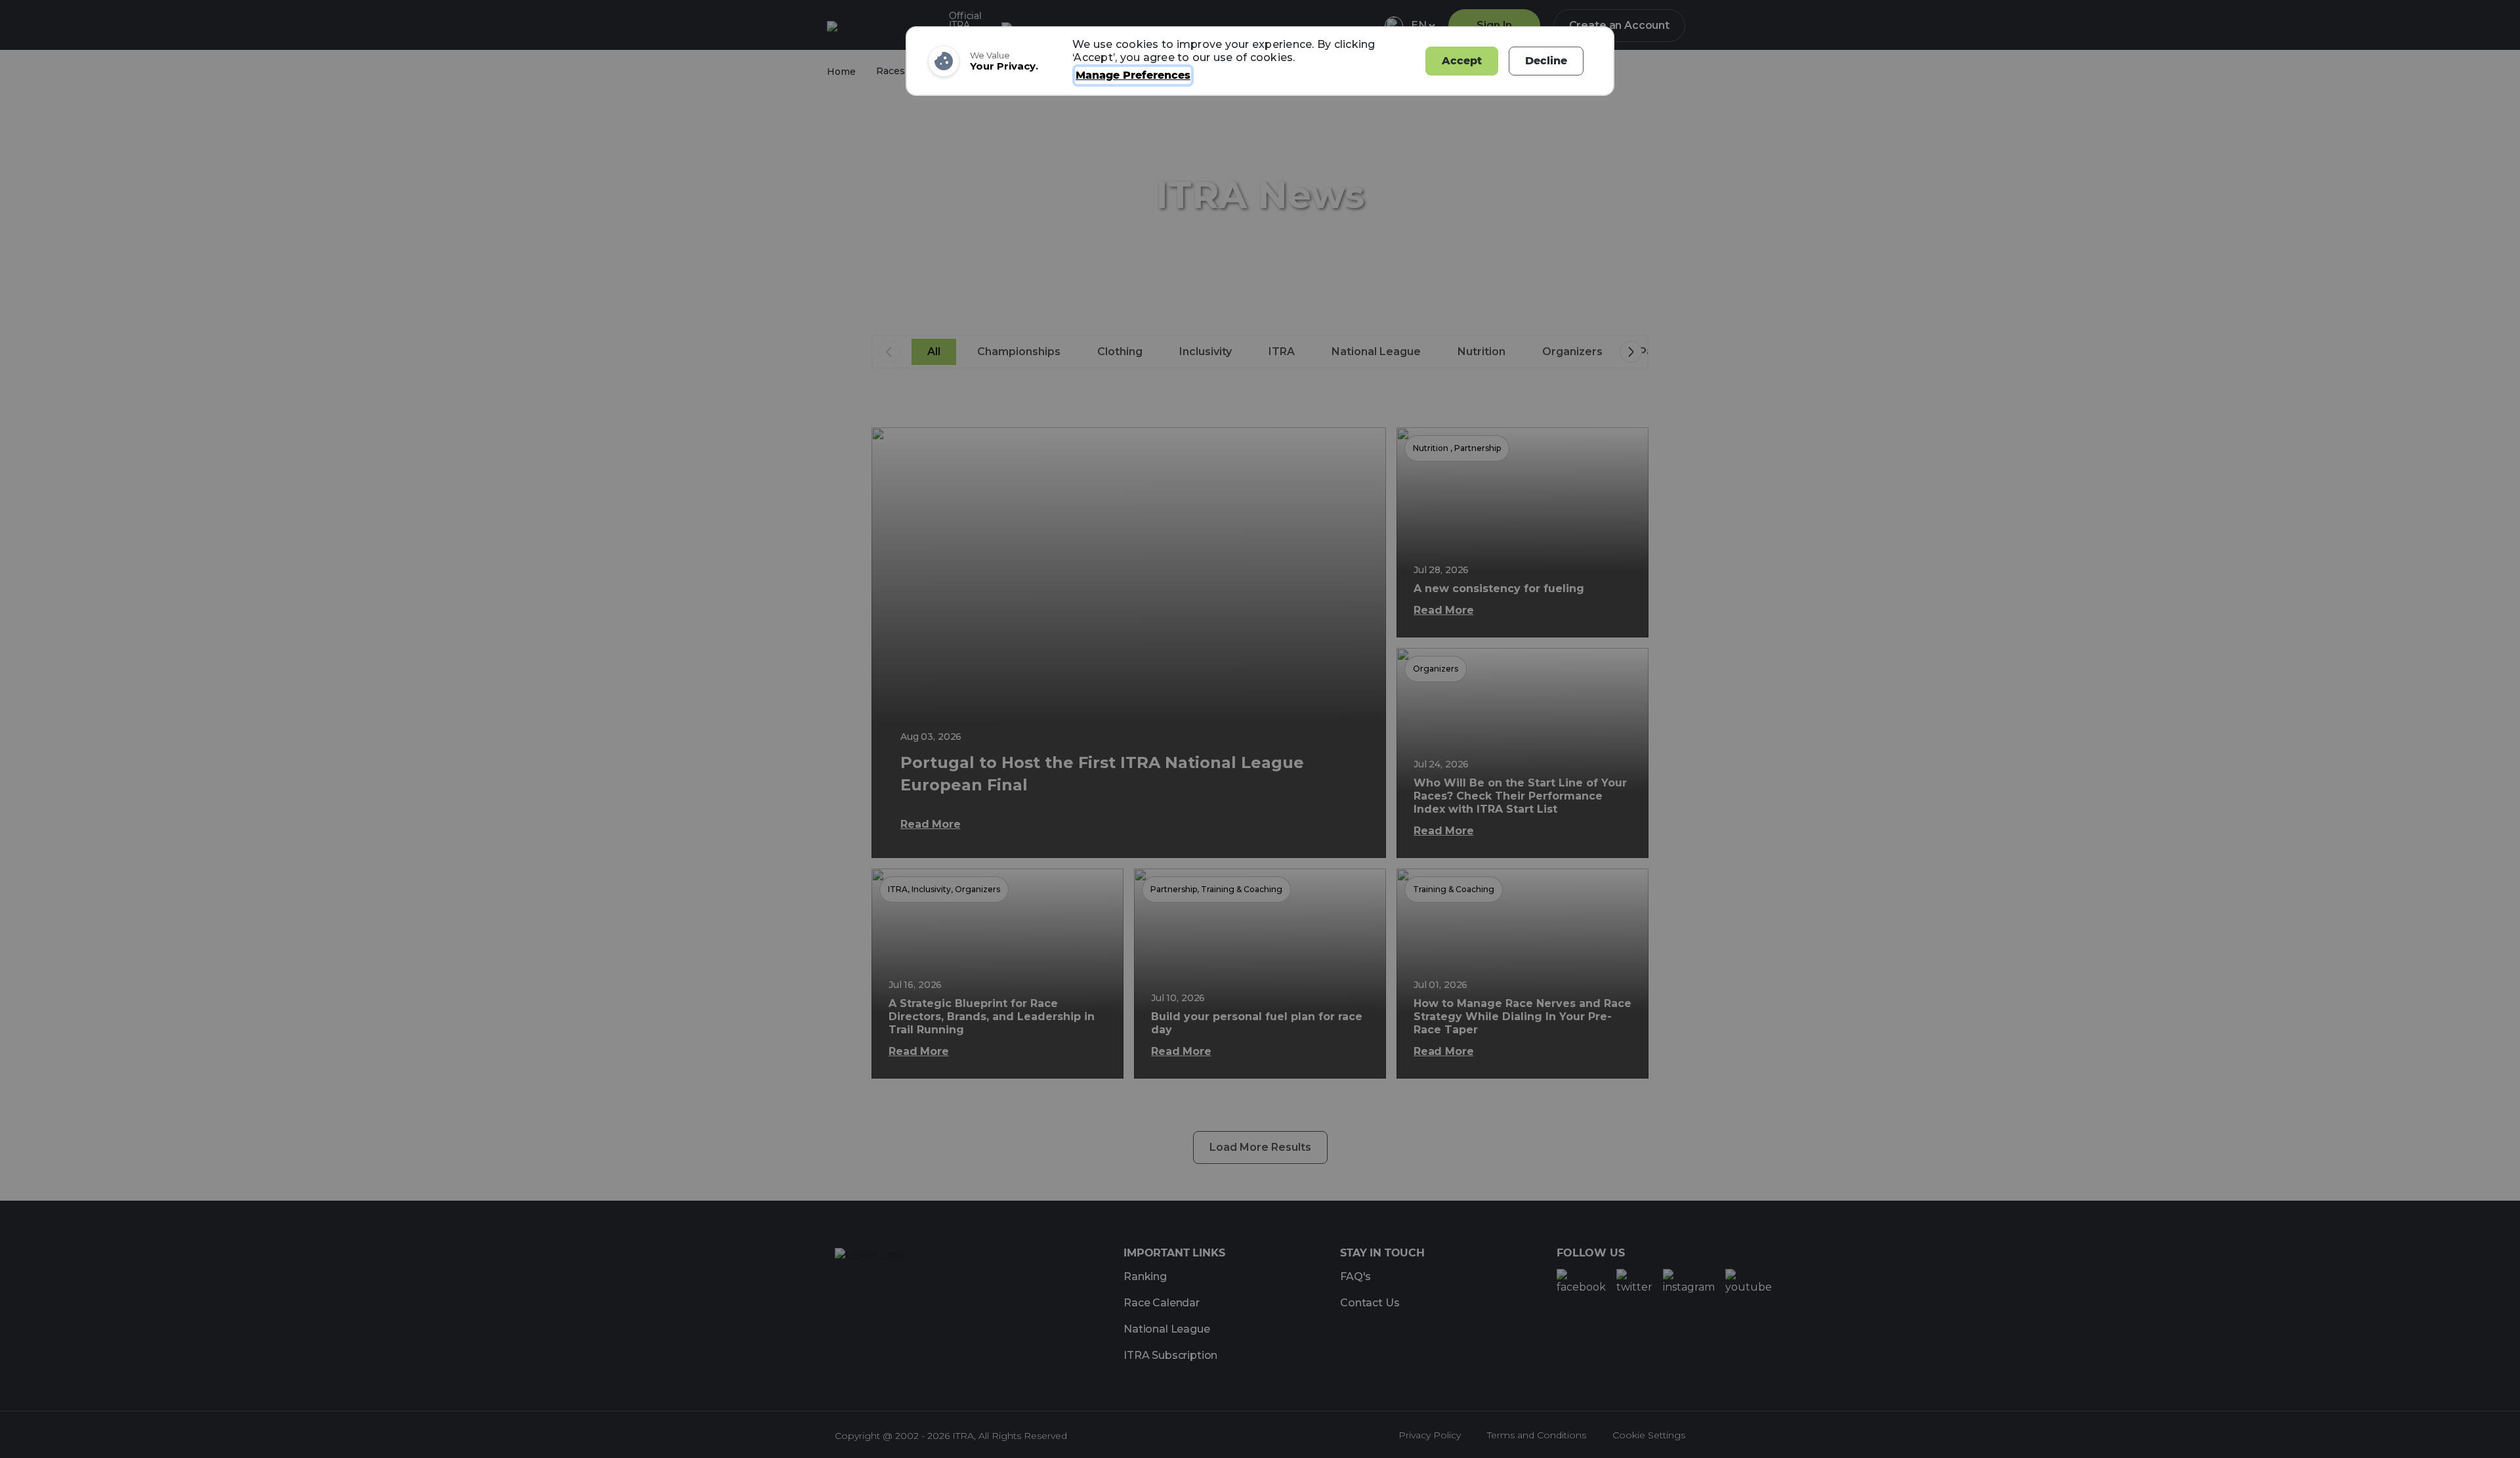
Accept (1462, 61)
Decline (1546, 61)
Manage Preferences (1133, 75)
